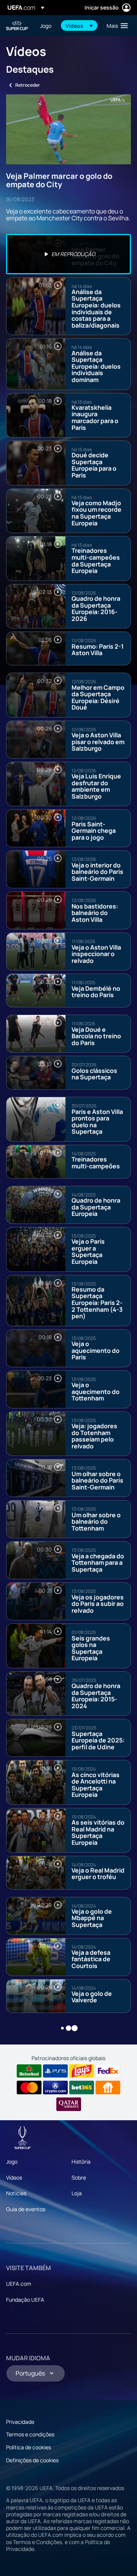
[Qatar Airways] (69, 2104)
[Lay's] (82, 2071)
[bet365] (82, 2088)
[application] (68, 130)
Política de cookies (29, 2447)
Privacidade (20, 2422)
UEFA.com (19, 2284)
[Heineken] (29, 2071)
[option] (68, 254)
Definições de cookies (32, 2460)
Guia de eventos (26, 2209)
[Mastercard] (29, 2088)
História (81, 2162)
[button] (79, 25)
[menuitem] (46, 25)
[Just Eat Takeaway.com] (108, 2088)
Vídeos (14, 2177)
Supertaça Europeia (18, 26)
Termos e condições (30, 2434)
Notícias (16, 2193)
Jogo (12, 2162)
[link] (46, 25)
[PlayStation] (55, 2071)
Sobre (79, 2177)
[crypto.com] (55, 2088)
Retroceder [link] (28, 85)
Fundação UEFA (25, 2300)
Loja (77, 2193)
